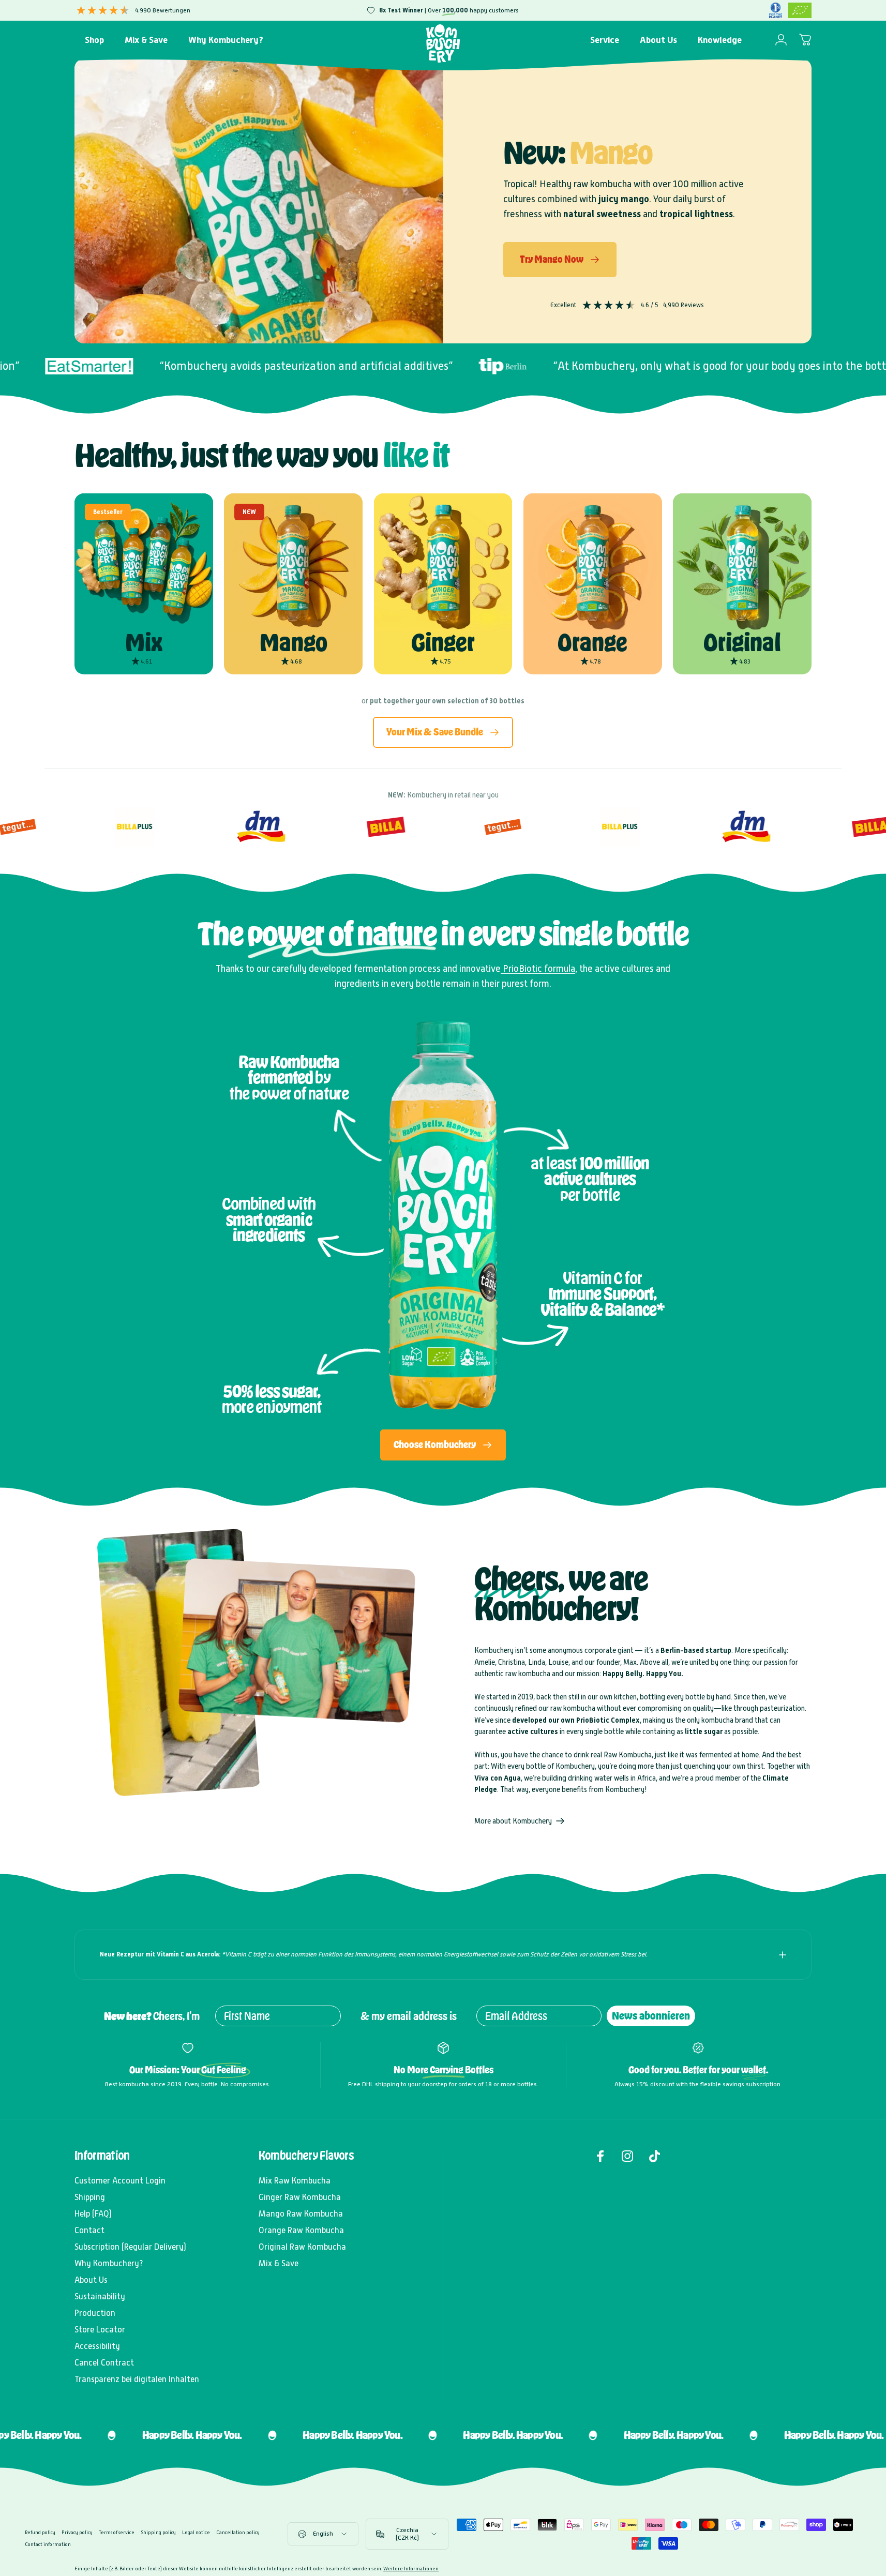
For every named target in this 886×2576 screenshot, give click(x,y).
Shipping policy (158, 2532)
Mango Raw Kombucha (301, 2214)
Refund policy (40, 2532)
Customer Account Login (120, 2181)
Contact (89, 2230)
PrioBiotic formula (538, 968)
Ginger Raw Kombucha (300, 2197)
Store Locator (100, 2330)
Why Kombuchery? (109, 2263)
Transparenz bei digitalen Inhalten (137, 2379)
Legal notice (196, 2532)
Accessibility (97, 2346)
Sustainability (100, 2296)
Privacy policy (77, 2532)
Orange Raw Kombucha (301, 2230)
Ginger (443, 642)
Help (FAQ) (93, 2214)
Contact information (48, 2544)
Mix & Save (279, 2263)
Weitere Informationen (411, 2569)
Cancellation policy (238, 2532)
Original (742, 642)
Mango (294, 642)
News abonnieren (651, 2016)
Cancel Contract (104, 2363)
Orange (592, 642)
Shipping (90, 2197)
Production (95, 2313)
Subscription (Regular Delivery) (130, 2247)
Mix (144, 642)
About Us (91, 2280)
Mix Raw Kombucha (295, 2181)
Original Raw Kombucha (302, 2247)
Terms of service (117, 2532)
